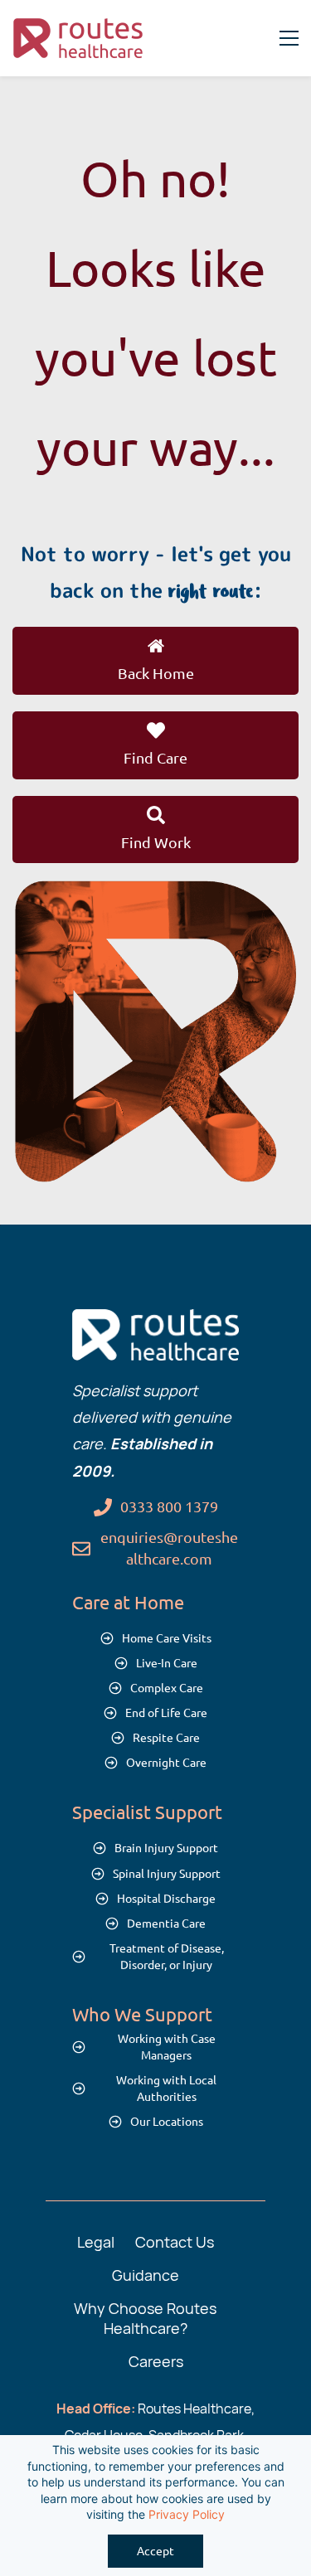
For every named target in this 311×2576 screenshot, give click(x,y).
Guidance (146, 2275)
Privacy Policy (187, 2514)
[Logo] (80, 38)
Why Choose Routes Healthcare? (145, 2318)
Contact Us (175, 2242)
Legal (96, 2242)
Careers (156, 2361)
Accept (155, 2551)
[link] (155, 893)
